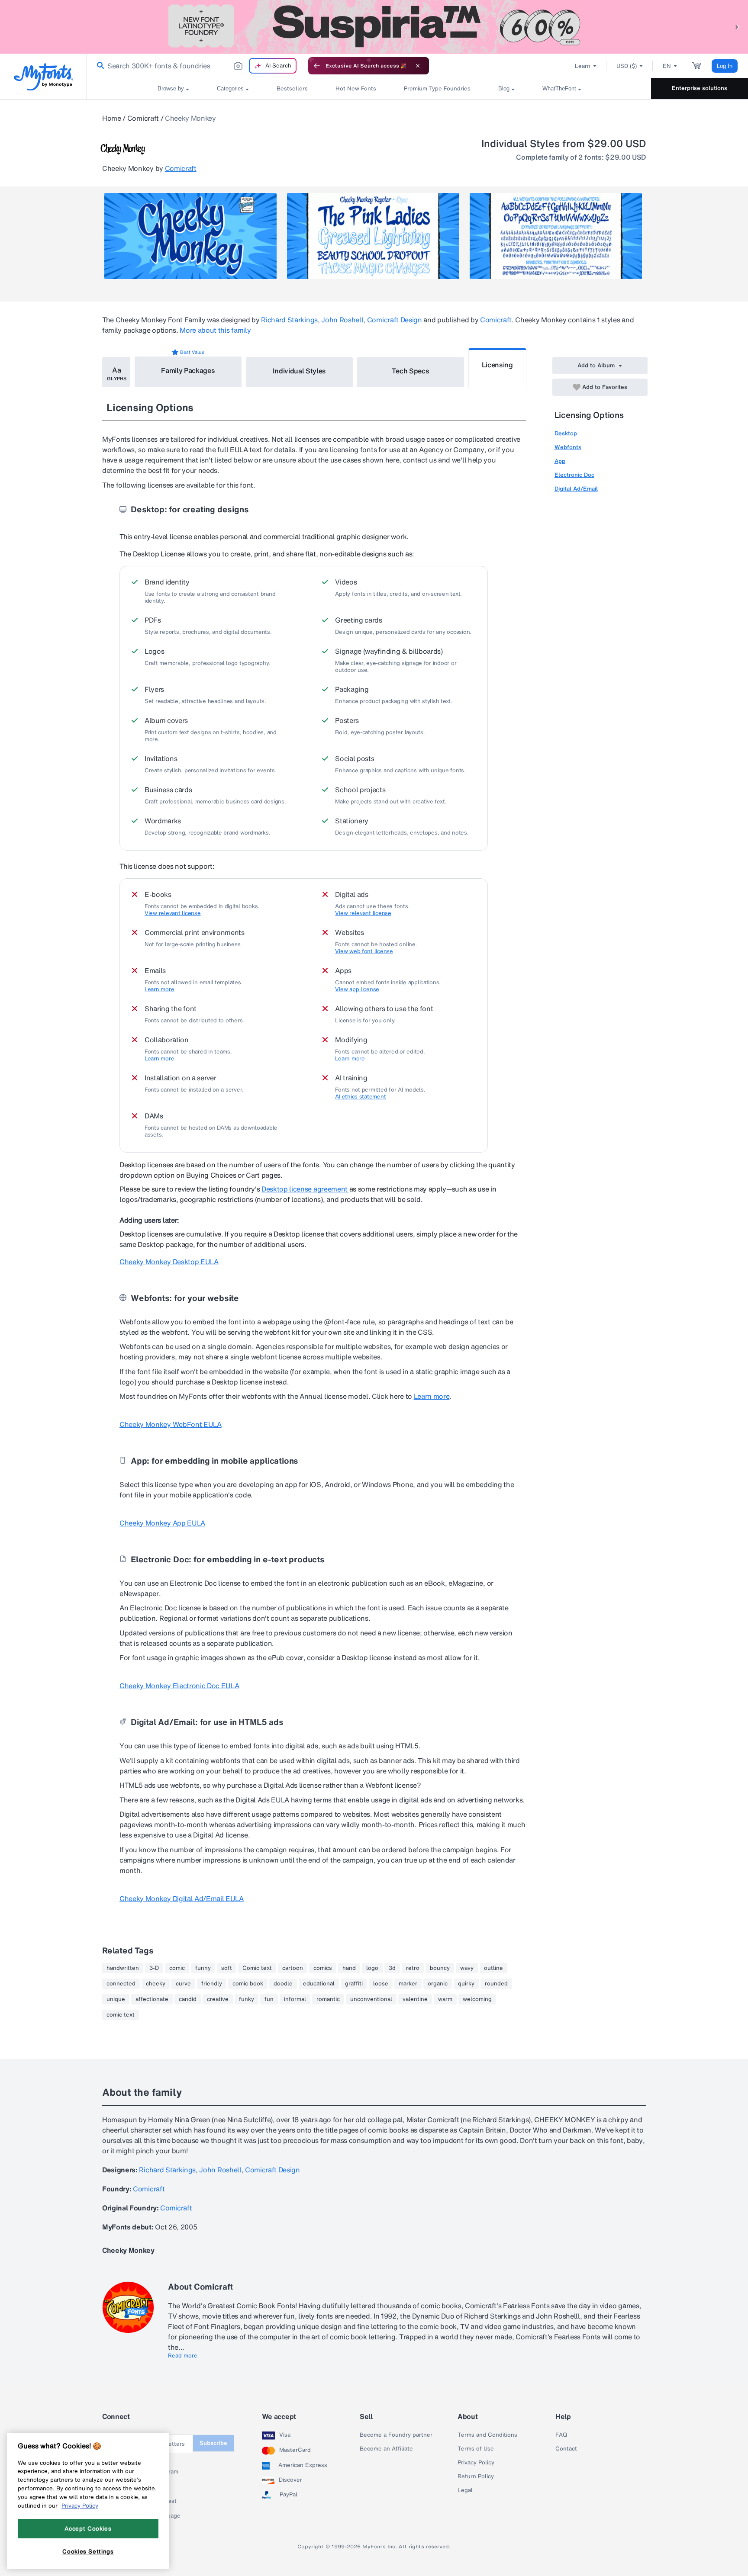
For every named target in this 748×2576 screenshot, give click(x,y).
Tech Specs (411, 371)
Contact (566, 2449)
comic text (121, 2015)
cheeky (156, 1984)
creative (218, 1999)
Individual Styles (300, 371)
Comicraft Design (395, 320)
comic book (248, 1984)
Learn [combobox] (583, 66)
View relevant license (173, 913)
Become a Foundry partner (396, 2435)
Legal (465, 2490)
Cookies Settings (88, 2551)
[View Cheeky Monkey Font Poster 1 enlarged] (190, 236)
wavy (467, 1968)
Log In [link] (725, 66)
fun (269, 1999)
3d (392, 1968)
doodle (283, 1984)
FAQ (561, 2435)
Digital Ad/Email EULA (182, 1898)
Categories (230, 88)
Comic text (257, 1968)
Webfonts (568, 447)
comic (177, 1968)
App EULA (162, 1523)
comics (323, 1968)
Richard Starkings (289, 320)
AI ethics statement (360, 1097)
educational (319, 1984)
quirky (466, 1984)
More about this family (215, 330)
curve (183, 1984)
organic (438, 1984)
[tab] (116, 372)
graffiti (354, 1984)
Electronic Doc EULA (179, 1686)
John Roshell (342, 320)
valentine (415, 1999)
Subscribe (213, 2443)
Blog (504, 88)
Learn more (159, 989)
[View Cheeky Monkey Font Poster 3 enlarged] (556, 236)
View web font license (364, 951)
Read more (183, 2356)
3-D (154, 1968)
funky (247, 1999)
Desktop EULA (169, 1262)
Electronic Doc (574, 475)
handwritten (123, 1968)
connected (121, 1984)
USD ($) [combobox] (627, 66)
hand (349, 1968)
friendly (212, 1984)
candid (188, 1999)
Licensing (497, 365)
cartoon (293, 1968)
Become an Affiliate (386, 2449)
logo (372, 1968)
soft (227, 1968)
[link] (99, 66)
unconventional (371, 1999)
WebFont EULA (171, 1424)
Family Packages (188, 370)
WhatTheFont (559, 88)
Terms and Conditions (487, 2435)
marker (408, 1984)
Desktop (566, 433)
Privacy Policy (476, 2463)
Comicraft (143, 118)
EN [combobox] (667, 66)
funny (203, 1968)
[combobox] (194, 66)
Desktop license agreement (305, 1189)
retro (413, 1968)
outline (493, 1968)
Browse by (171, 88)
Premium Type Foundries (437, 88)
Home (112, 118)
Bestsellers (292, 88)
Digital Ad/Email (576, 489)
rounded (496, 1984)
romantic (328, 1999)
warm (445, 1999)
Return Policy (476, 2476)
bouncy (440, 1968)
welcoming (477, 1999)
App (560, 461)
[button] (737, 27)
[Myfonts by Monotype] (44, 77)
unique (116, 1999)
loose (381, 1984)
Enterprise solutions (700, 88)
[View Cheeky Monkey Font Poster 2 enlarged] (373, 236)
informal (295, 1999)
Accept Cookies (88, 2528)
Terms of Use (476, 2449)
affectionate (152, 1999)
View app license (357, 989)
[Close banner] (418, 66)
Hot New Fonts (356, 88)
